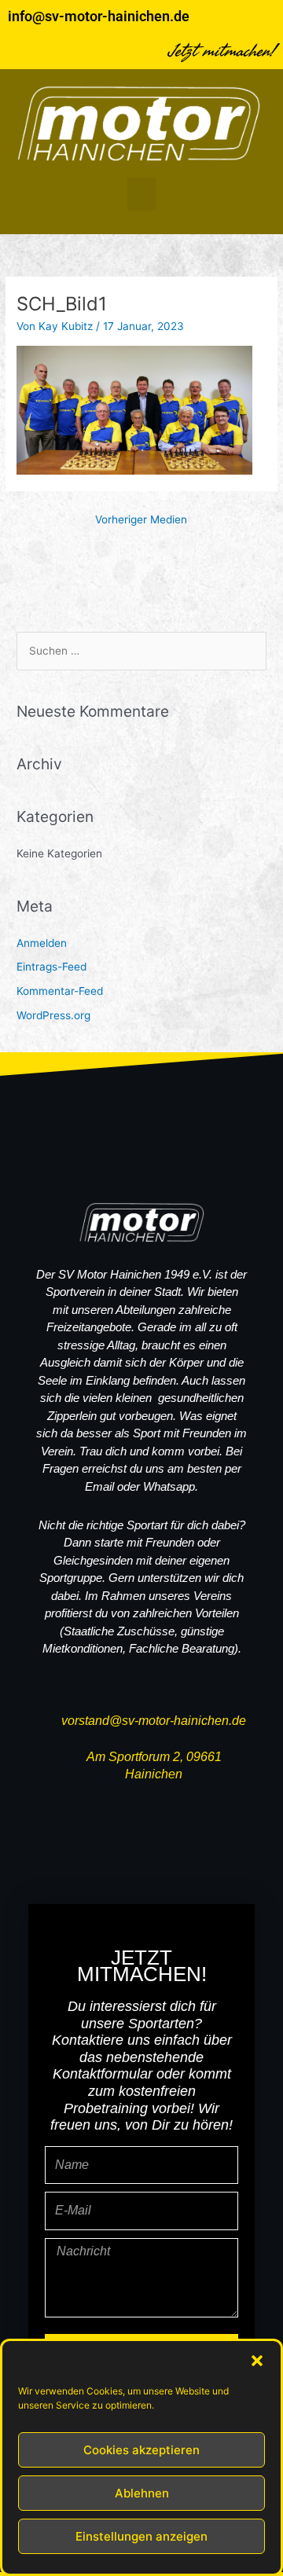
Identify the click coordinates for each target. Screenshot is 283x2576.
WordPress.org (53, 1015)
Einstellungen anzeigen (141, 2536)
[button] (257, 2361)
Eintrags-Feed (51, 967)
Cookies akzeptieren (141, 2450)
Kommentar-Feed (60, 991)
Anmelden (42, 943)
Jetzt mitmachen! (222, 51)
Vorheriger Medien (141, 519)
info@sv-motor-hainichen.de (99, 16)
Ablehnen (142, 2493)
